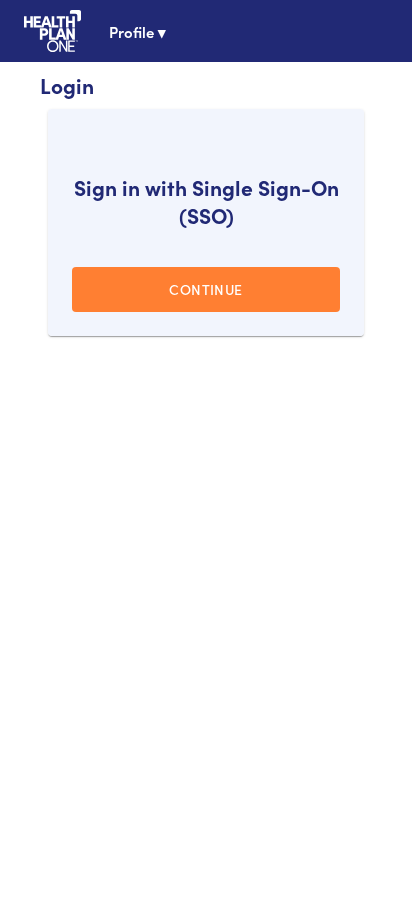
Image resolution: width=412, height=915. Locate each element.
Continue (205, 289)
